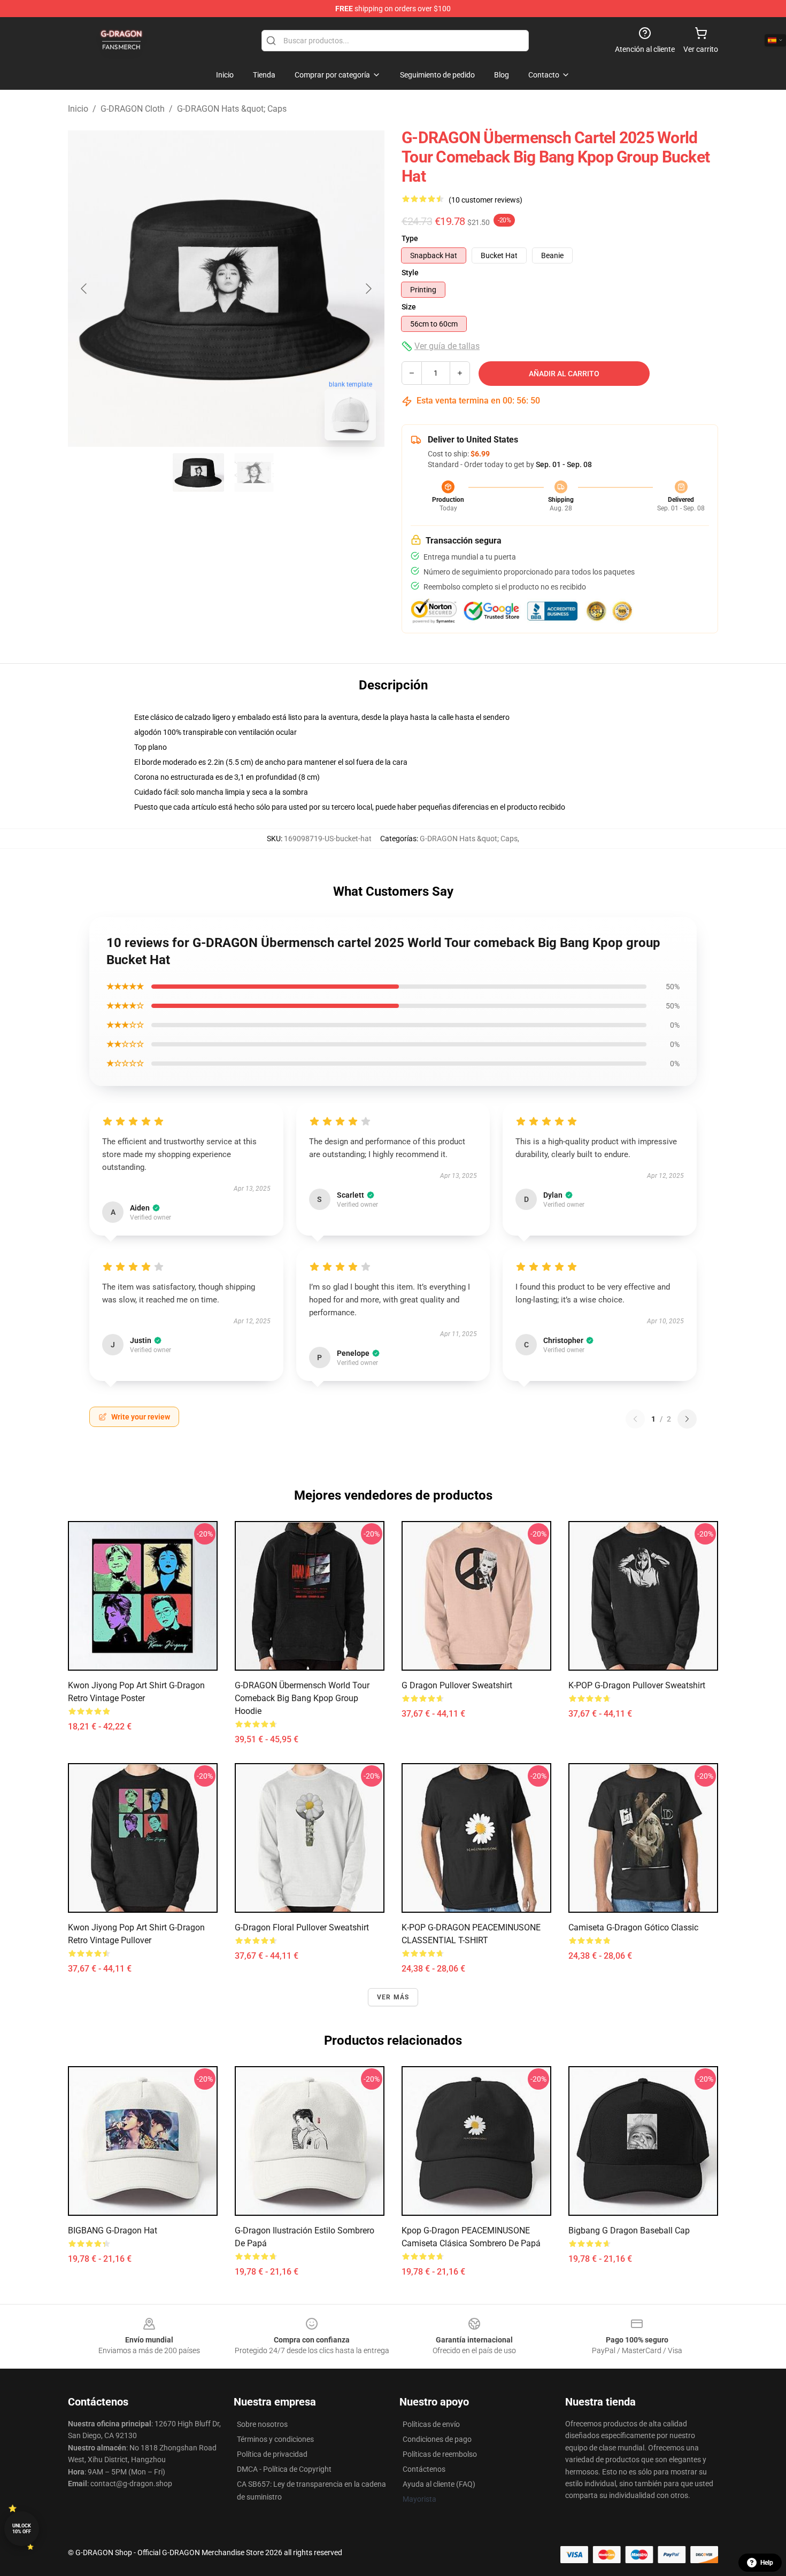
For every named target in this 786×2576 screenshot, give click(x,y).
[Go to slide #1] (198, 472)
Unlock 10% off (22, 2529)
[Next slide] (368, 289)
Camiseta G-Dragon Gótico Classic (633, 1927)
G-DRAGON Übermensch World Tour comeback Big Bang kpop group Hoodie (302, 1698)
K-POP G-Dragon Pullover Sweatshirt (637, 1685)
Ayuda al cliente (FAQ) (439, 2484)
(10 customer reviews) (486, 200)
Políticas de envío (431, 2424)
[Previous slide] (84, 289)
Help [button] (767, 2563)
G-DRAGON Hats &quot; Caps (232, 109)
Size (409, 307)
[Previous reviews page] (635, 1419)
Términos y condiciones (275, 2439)
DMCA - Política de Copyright (284, 2469)
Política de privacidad (272, 2454)
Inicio (78, 109)
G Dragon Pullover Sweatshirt (457, 1685)
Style (410, 273)
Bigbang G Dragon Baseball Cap (629, 2230)
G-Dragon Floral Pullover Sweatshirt (302, 1927)
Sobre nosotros (262, 2424)
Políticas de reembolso (440, 2454)
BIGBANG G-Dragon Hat (113, 2230)
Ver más (393, 1997)
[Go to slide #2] (254, 472)
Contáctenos (424, 2469)
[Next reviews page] (687, 1419)
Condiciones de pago (437, 2439)
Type (410, 238)
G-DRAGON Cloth (133, 109)
